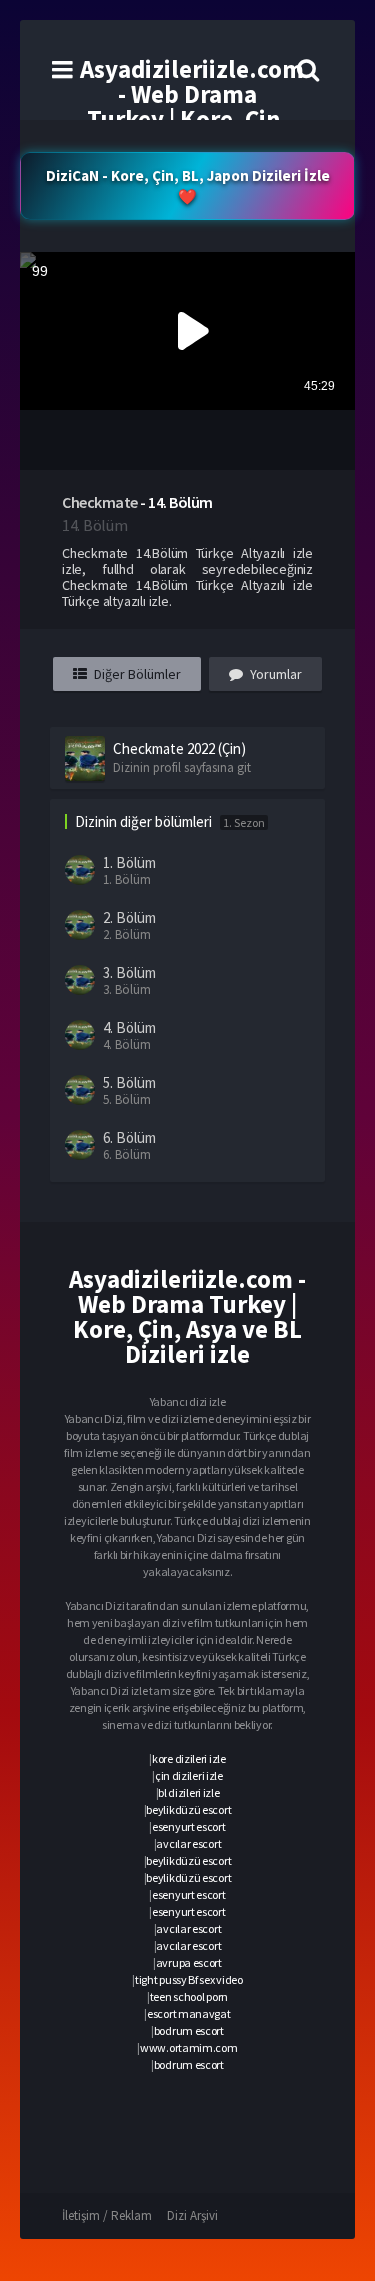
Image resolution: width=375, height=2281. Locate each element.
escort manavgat (189, 2013)
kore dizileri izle (189, 1758)
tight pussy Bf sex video (189, 1979)
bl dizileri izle (188, 1792)
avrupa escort (189, 1962)
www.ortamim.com (189, 2047)
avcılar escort (188, 1843)
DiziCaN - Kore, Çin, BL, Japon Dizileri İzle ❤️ (188, 186)
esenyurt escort (189, 1826)
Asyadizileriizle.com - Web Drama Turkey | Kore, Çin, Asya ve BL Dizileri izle (192, 119)
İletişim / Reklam (107, 2215)
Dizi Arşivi (192, 2215)
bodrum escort (189, 2030)
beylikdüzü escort (188, 1809)
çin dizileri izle (189, 1775)
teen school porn (189, 1996)
